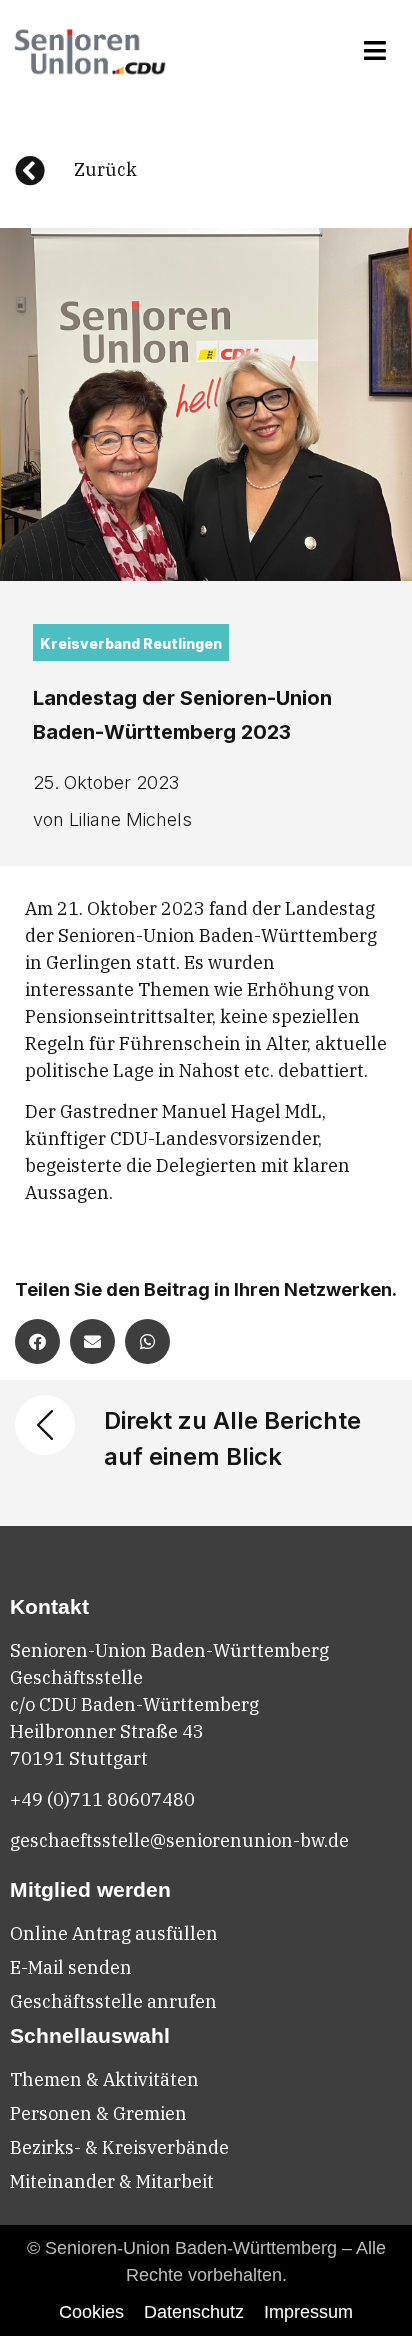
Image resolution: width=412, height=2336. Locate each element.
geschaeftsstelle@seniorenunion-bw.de (179, 1840)
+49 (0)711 (58, 1799)
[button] (375, 51)
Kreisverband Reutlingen (131, 643)
